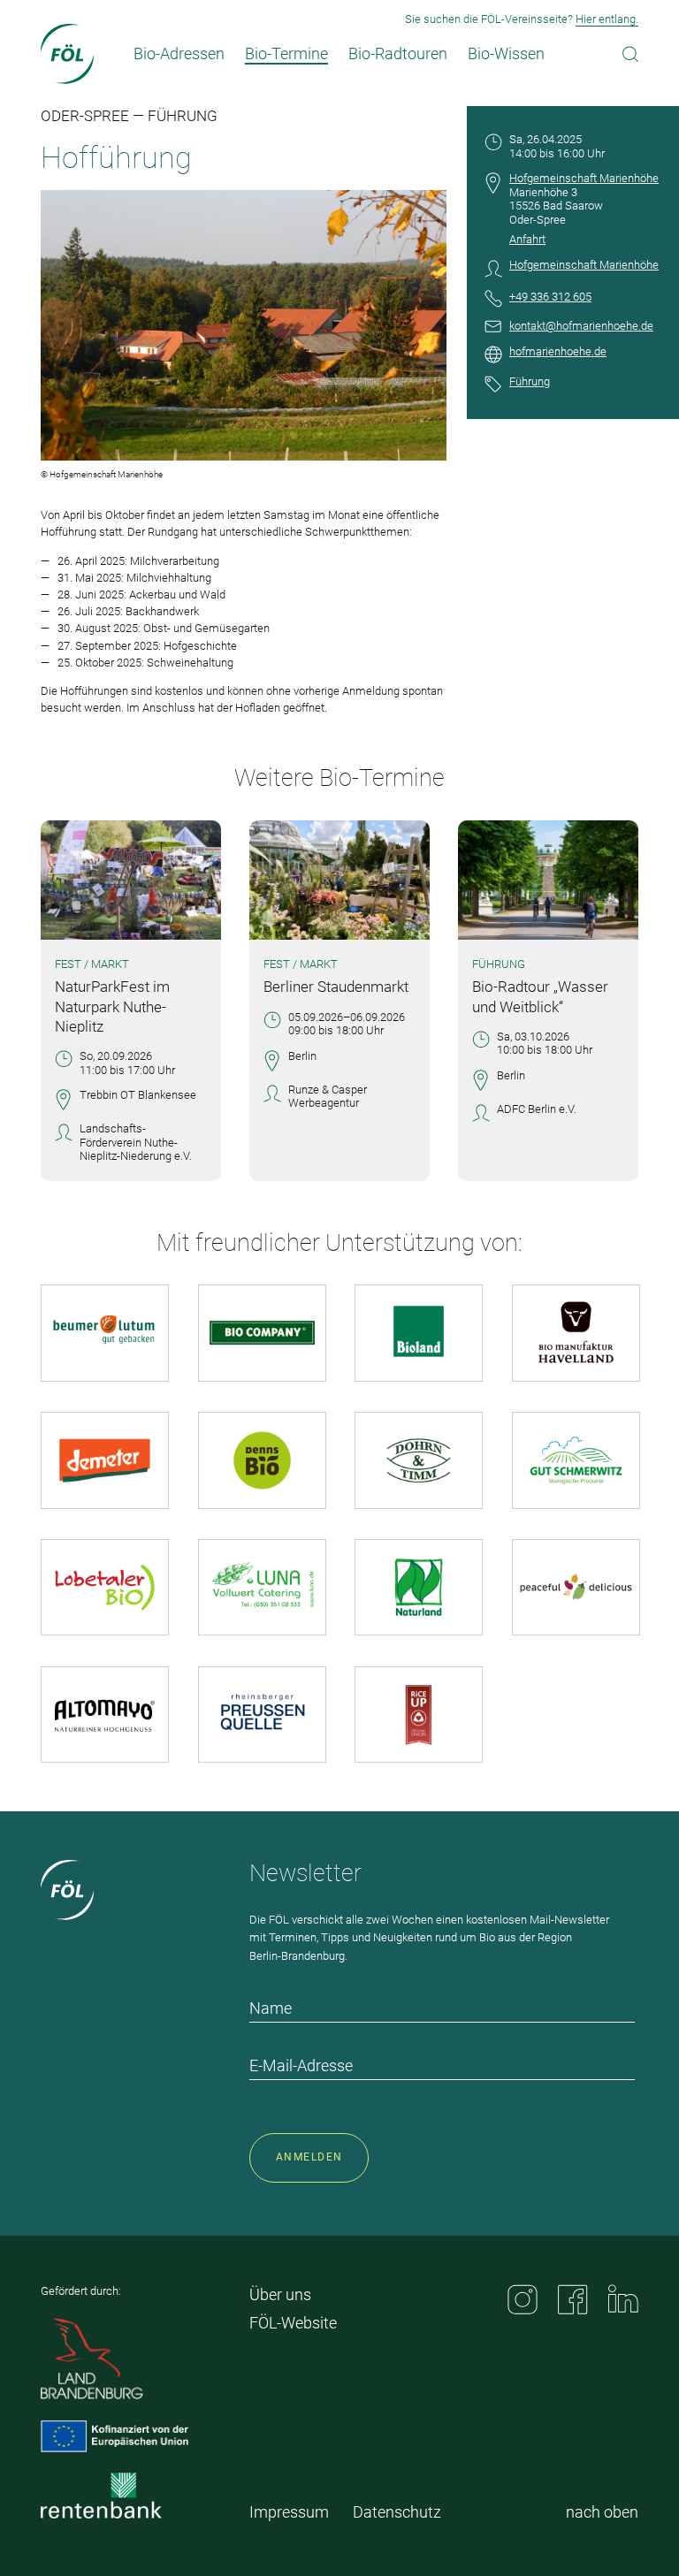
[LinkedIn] (623, 2298)
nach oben (602, 2512)
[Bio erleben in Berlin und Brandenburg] (68, 54)
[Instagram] (523, 2299)
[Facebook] (573, 2299)
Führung (530, 381)
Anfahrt (527, 239)
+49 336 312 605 (550, 297)
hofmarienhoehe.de (558, 351)
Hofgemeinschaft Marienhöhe (584, 178)
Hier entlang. (607, 19)
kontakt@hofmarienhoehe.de (581, 326)
